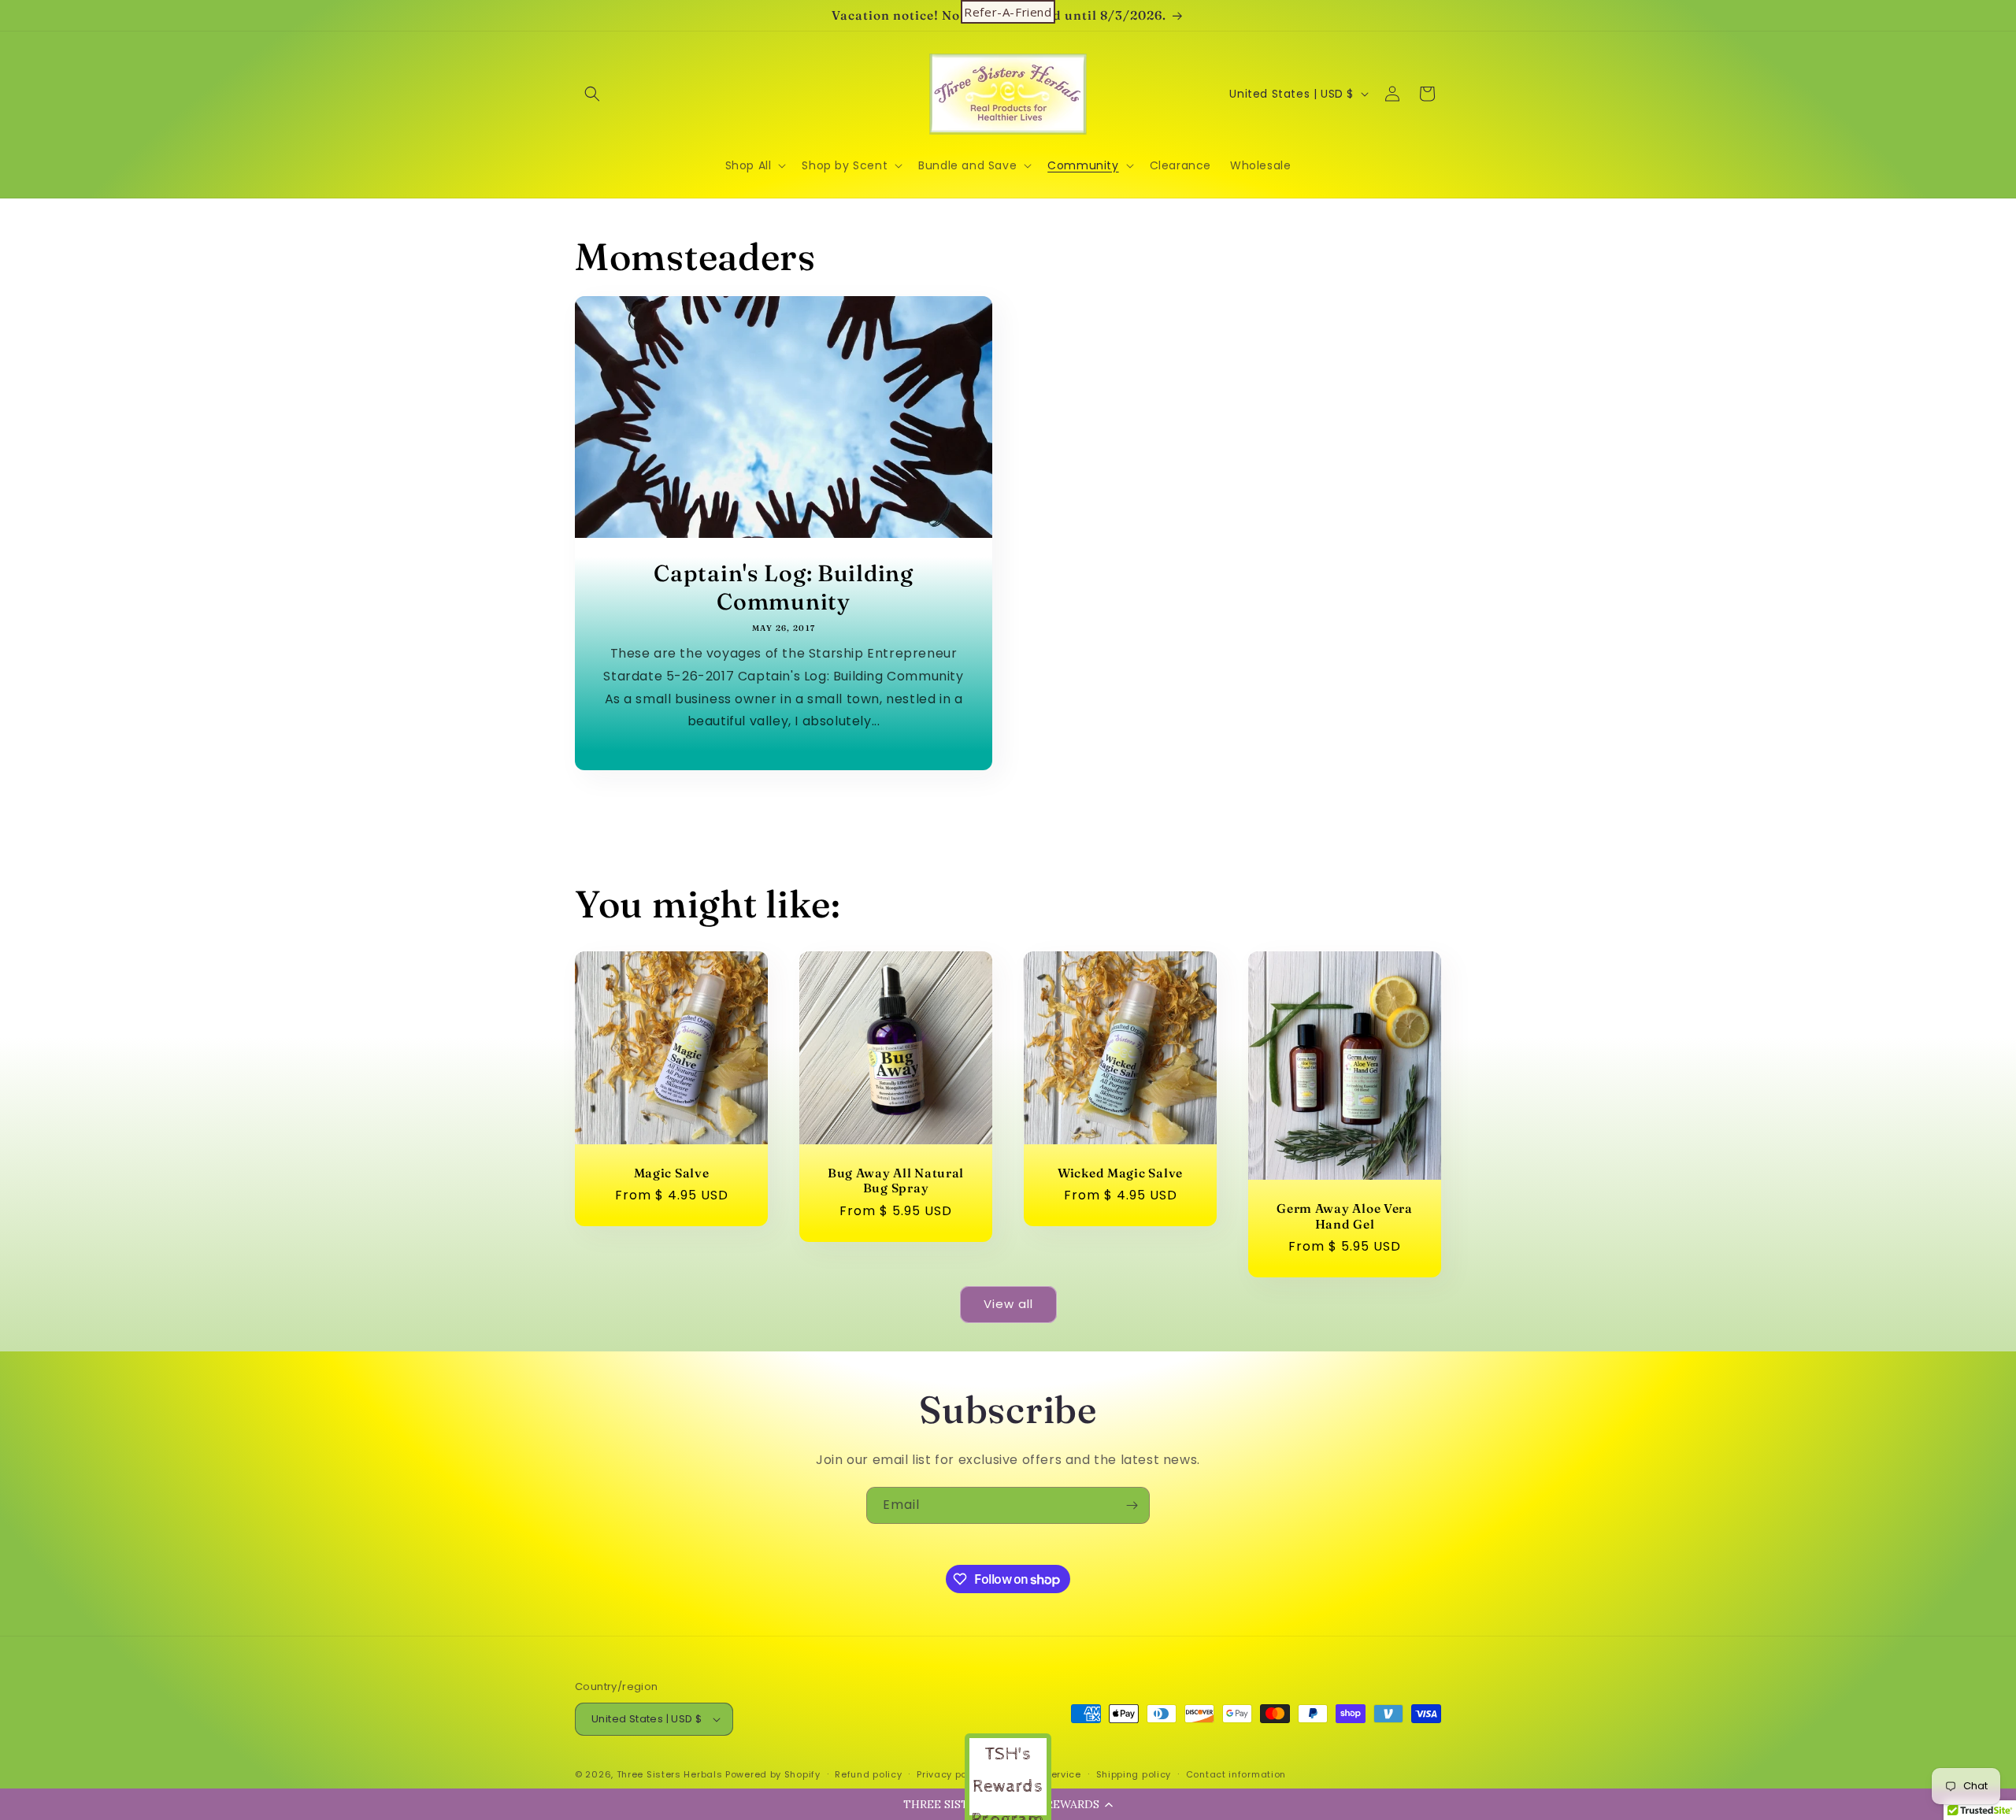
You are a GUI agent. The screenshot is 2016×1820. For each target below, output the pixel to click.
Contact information (1236, 1774)
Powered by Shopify (773, 1774)
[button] (592, 94)
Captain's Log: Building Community (784, 587)
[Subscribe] (1132, 1505)
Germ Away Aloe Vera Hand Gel (1345, 1217)
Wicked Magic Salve (1120, 1173)
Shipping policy (1134, 1774)
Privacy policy (951, 1774)
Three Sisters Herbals (670, 1774)
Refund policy (868, 1774)
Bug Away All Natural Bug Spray (896, 1181)
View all (1008, 1304)
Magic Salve (672, 1173)
